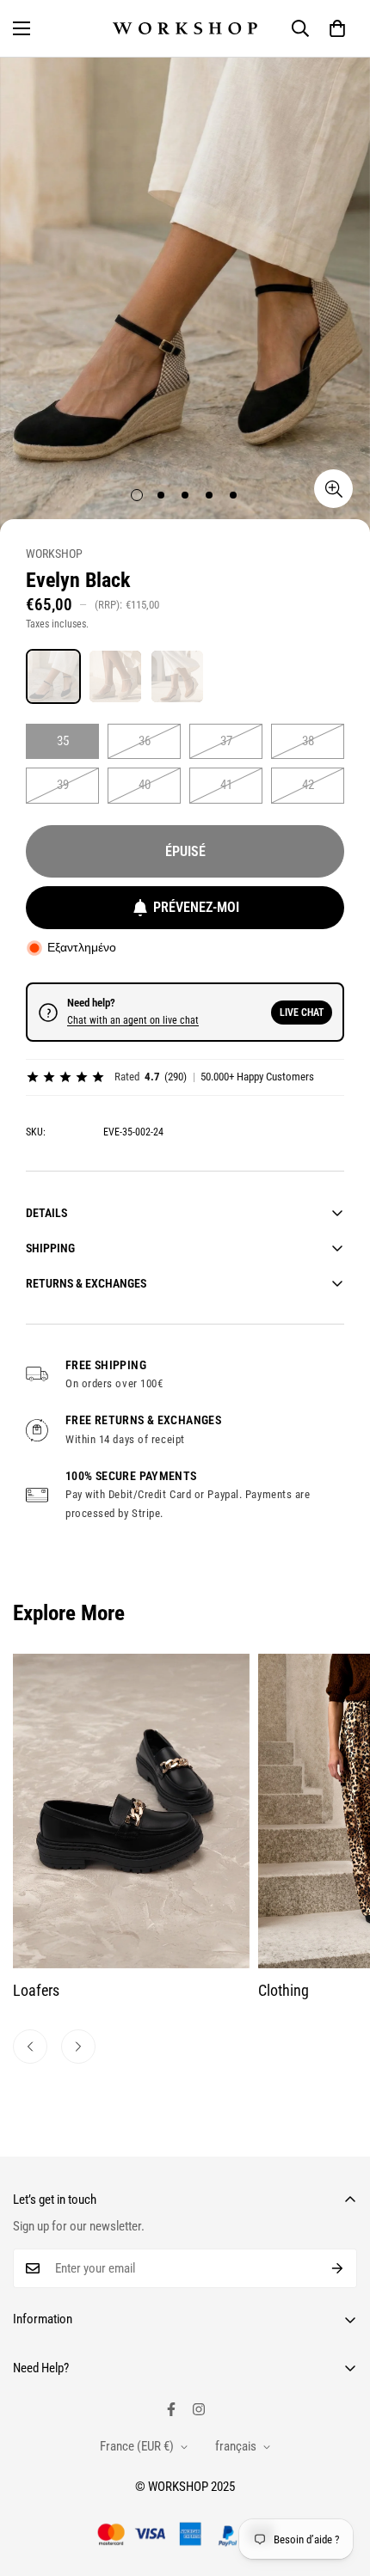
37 (226, 741)
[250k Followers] (171, 2409)
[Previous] (30, 2047)
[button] (337, 28)
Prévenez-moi (196, 907)
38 (308, 741)
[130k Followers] (199, 2409)
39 (63, 785)
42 (308, 785)
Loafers (36, 1990)
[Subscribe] (338, 2268)
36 (145, 741)
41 (226, 785)
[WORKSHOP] (185, 29)
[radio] (53, 676)
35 (63, 741)
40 (145, 785)
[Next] (78, 2047)
